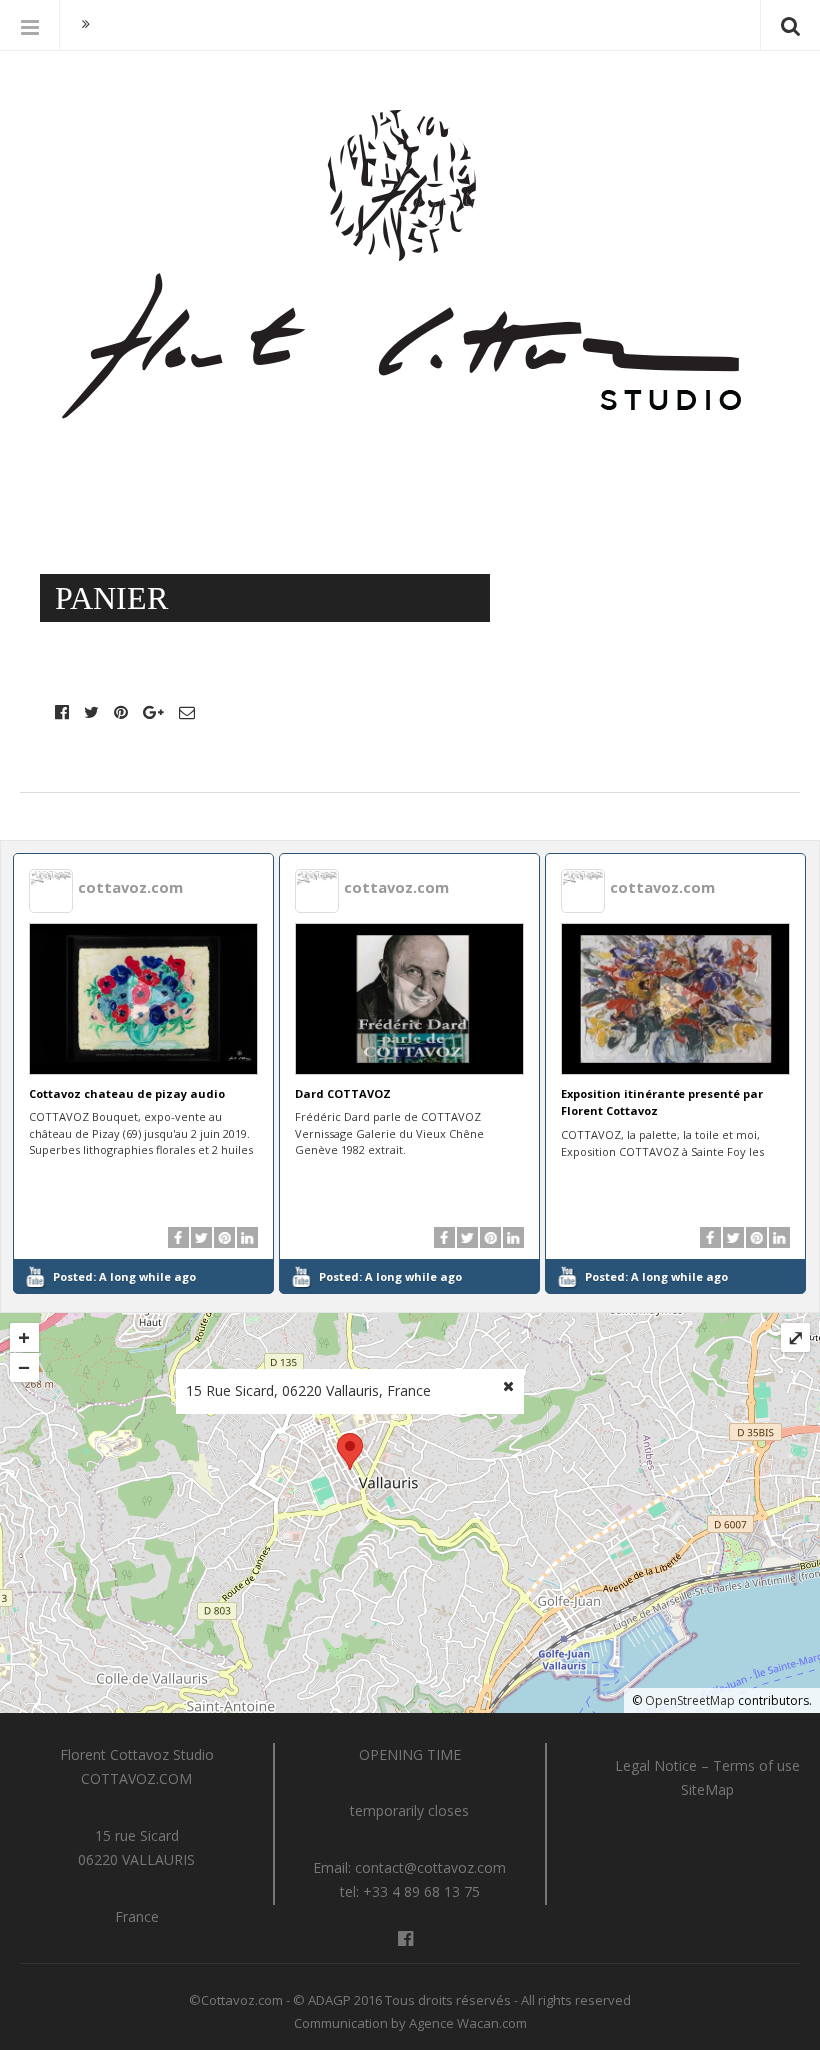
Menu (30, 25)
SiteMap (707, 1789)
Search (790, 25)
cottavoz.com (130, 887)
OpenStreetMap (690, 1700)
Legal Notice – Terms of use (707, 1765)
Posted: (124, 1276)
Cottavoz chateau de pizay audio (127, 1093)
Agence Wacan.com (468, 2023)
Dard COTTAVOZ (343, 1093)
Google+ (153, 712)
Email (187, 712)
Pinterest (121, 712)
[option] (144, 1073)
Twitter (91, 712)
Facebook (62, 712)
